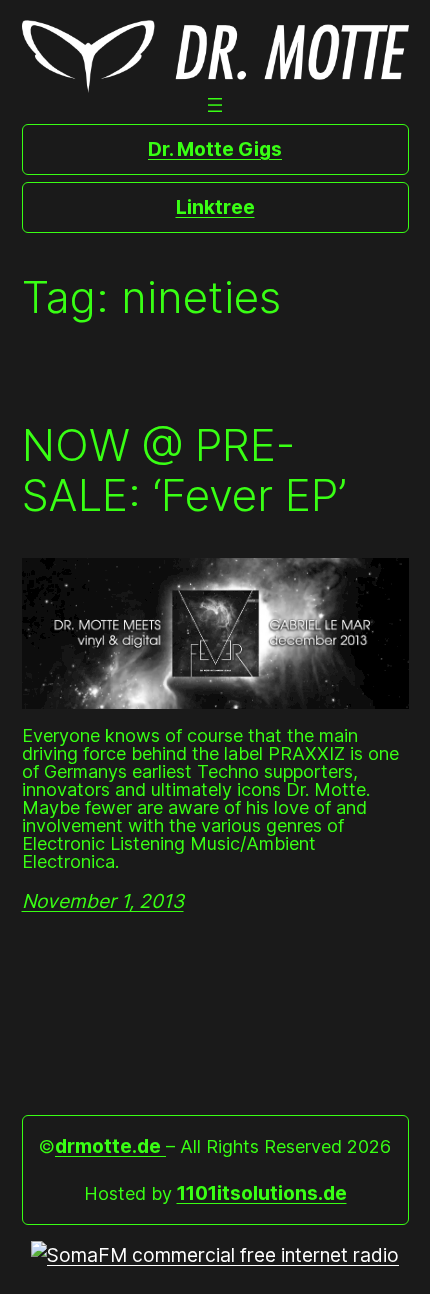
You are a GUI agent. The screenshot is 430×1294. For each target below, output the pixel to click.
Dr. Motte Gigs (215, 149)
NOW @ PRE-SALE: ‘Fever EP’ (184, 470)
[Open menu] (215, 105)
